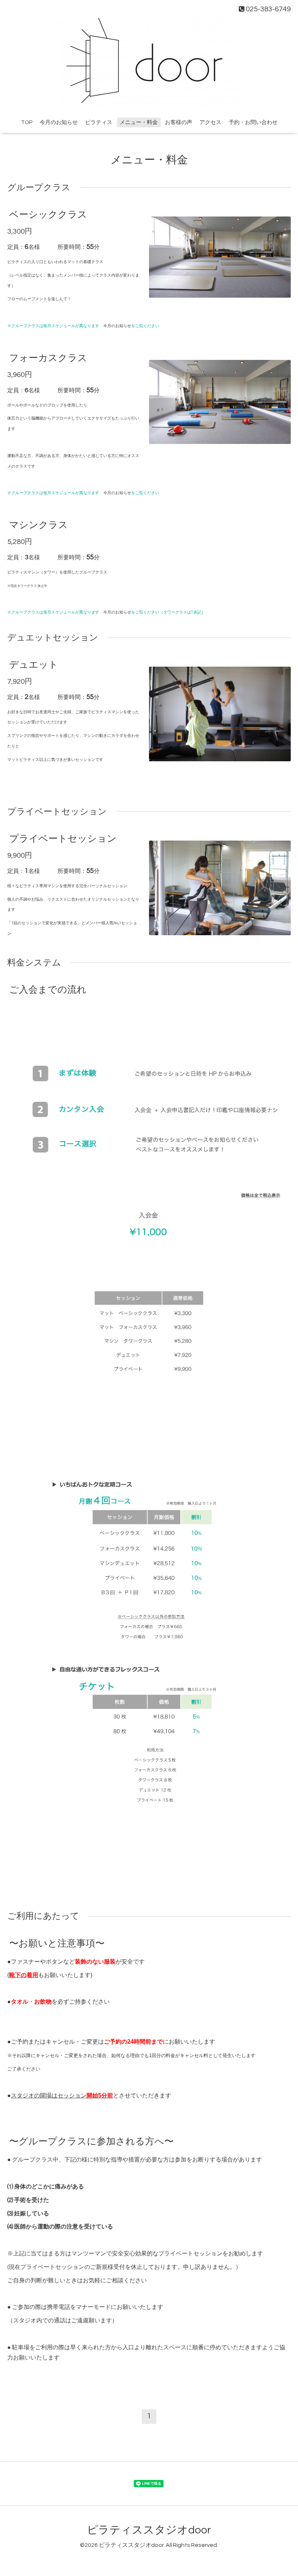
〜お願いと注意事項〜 (57, 1944)
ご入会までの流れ (48, 990)
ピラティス (99, 122)
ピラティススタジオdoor (149, 2530)
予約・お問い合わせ (253, 122)
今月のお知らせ (59, 122)
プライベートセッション (63, 839)
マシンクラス (39, 525)
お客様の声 (179, 122)
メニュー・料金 (139, 122)
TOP (27, 122)
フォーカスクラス (48, 358)
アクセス (210, 122)
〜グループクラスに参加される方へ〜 (91, 2142)
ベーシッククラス (48, 215)
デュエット (34, 665)
